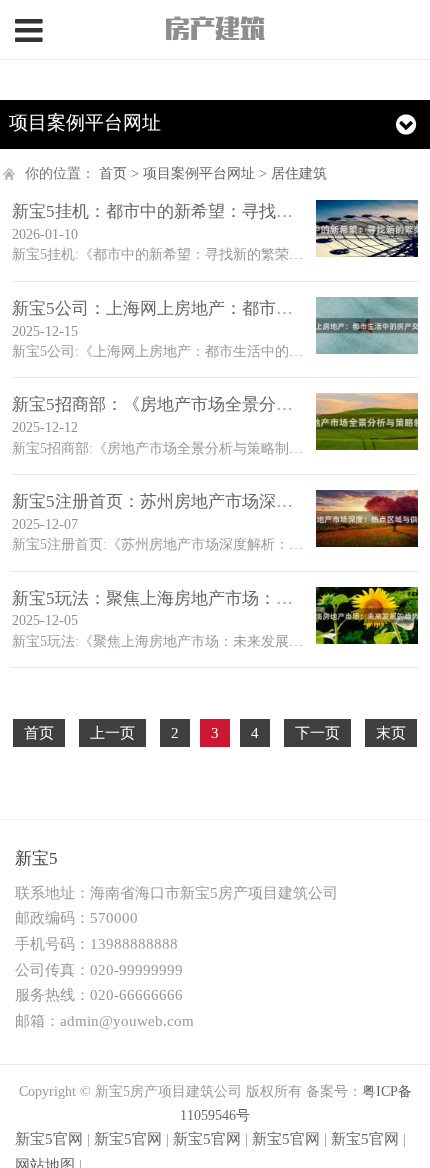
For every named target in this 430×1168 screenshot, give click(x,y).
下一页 (317, 733)
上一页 (112, 733)
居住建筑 (299, 173)
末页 (391, 733)
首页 (113, 173)
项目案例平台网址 (199, 173)
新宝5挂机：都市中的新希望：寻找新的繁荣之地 (195, 211)
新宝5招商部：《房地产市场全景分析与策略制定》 (203, 404)
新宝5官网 (49, 1139)
